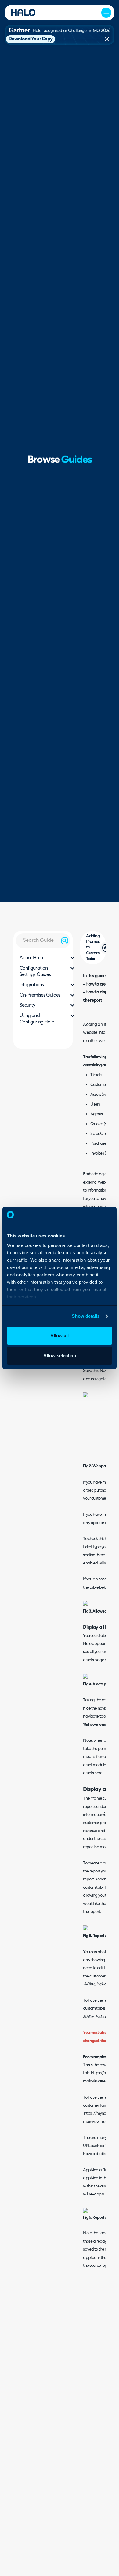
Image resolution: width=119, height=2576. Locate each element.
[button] (106, 13)
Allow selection (60, 1356)
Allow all (60, 1336)
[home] (23, 13)
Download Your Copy (31, 39)
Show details (86, 1316)
